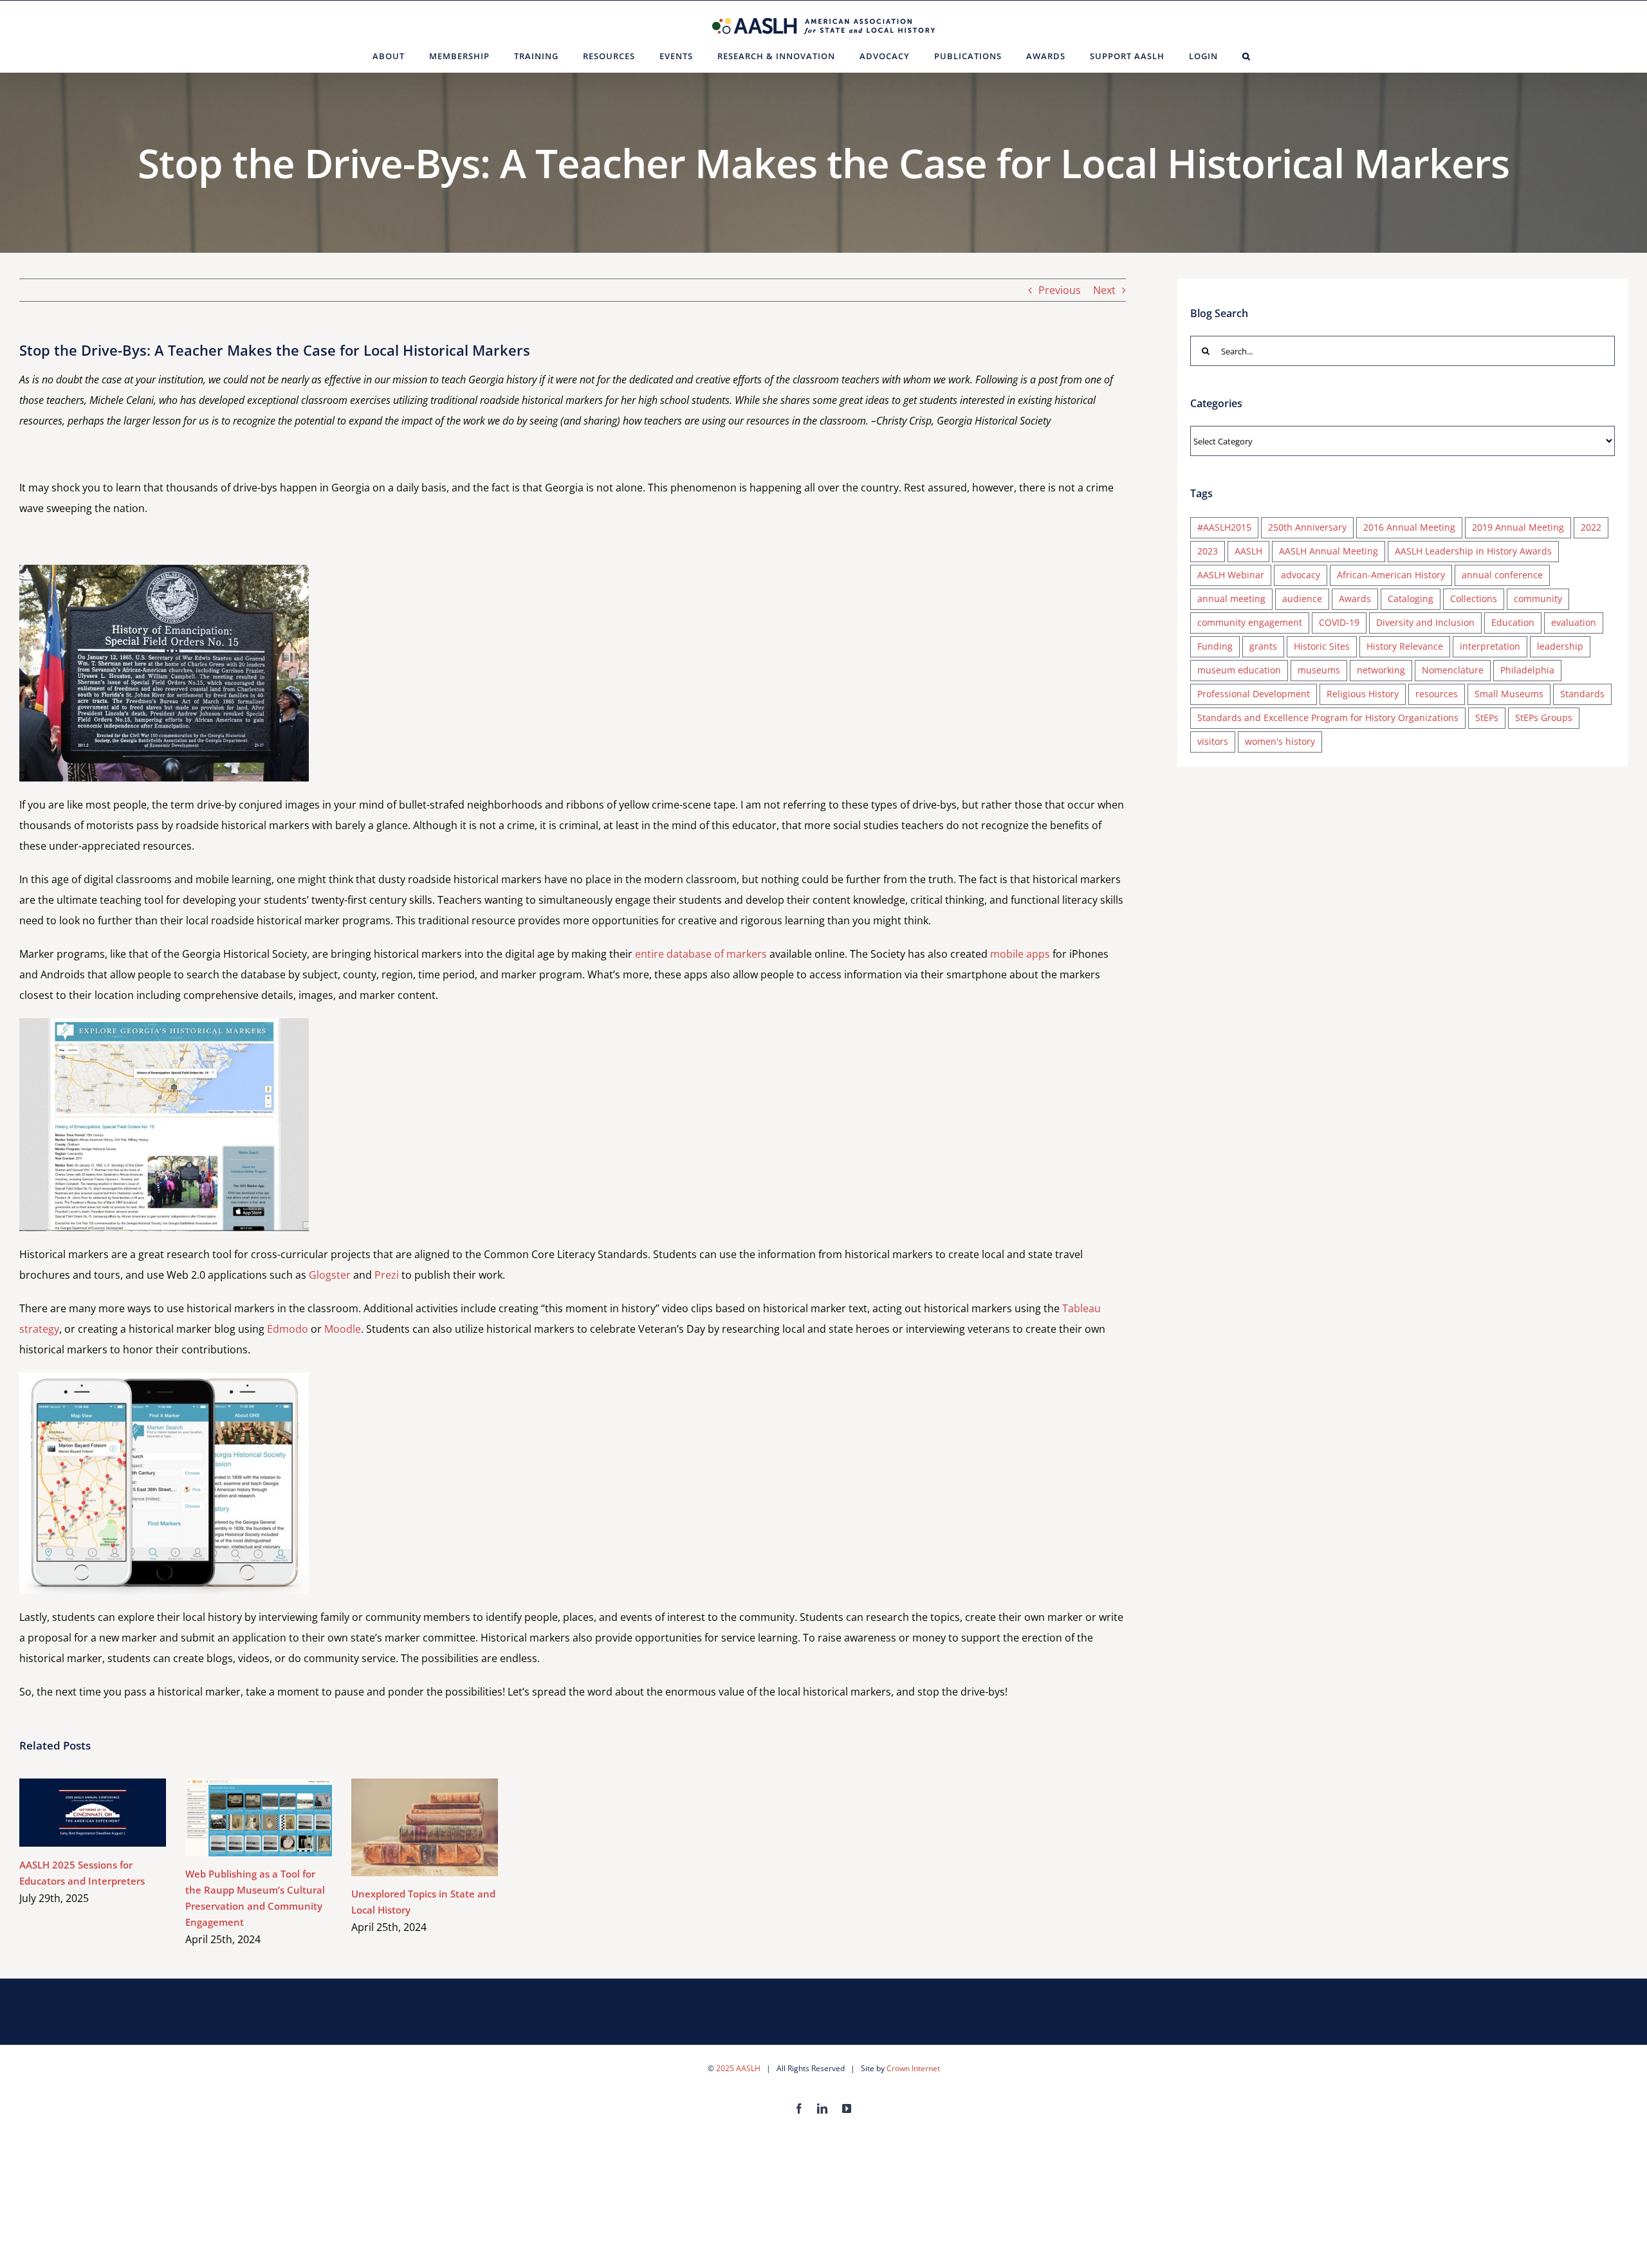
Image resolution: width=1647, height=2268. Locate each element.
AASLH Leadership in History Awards (1473, 551)
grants (1263, 646)
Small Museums (1509, 694)
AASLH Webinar (1231, 575)
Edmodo (288, 1329)
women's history (1280, 741)
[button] (1247, 56)
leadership (1560, 646)
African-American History (1391, 575)
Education (1513, 622)
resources (1437, 694)
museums (1319, 670)
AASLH (1248, 551)
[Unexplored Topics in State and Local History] (425, 1827)
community (1538, 599)
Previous (1060, 290)
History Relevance (1405, 646)
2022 (1591, 527)
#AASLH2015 (1224, 527)
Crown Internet (913, 2068)
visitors (1213, 741)
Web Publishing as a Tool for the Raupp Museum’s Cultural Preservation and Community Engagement (240, 1817)
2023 (1208, 551)
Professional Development (1254, 694)
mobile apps (1020, 954)
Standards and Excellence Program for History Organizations (1328, 718)
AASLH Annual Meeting (1329, 551)
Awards (1355, 599)
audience (1302, 599)
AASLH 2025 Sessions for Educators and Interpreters (74, 1812)
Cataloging (1411, 599)
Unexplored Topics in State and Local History (406, 1827)
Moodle (343, 1329)
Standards (1582, 694)
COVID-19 (1339, 622)
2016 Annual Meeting (1409, 527)
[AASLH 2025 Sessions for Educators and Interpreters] (93, 1813)
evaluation (1574, 622)
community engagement (1250, 622)
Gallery (112, 1812)
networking (1381, 670)
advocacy (1301, 575)
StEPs (1487, 718)
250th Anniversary (1307, 527)
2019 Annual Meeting (1518, 527)
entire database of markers (701, 954)
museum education (1239, 670)
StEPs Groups (1544, 718)
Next (1104, 290)
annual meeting (1231, 599)
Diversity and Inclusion (1425, 622)
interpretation (1490, 646)
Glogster (330, 1275)
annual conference (1502, 575)
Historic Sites (1322, 646)
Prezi (387, 1275)
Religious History (1363, 694)
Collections (1474, 599)
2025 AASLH (738, 2068)
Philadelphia (1527, 670)
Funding (1215, 646)
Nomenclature (1453, 670)
